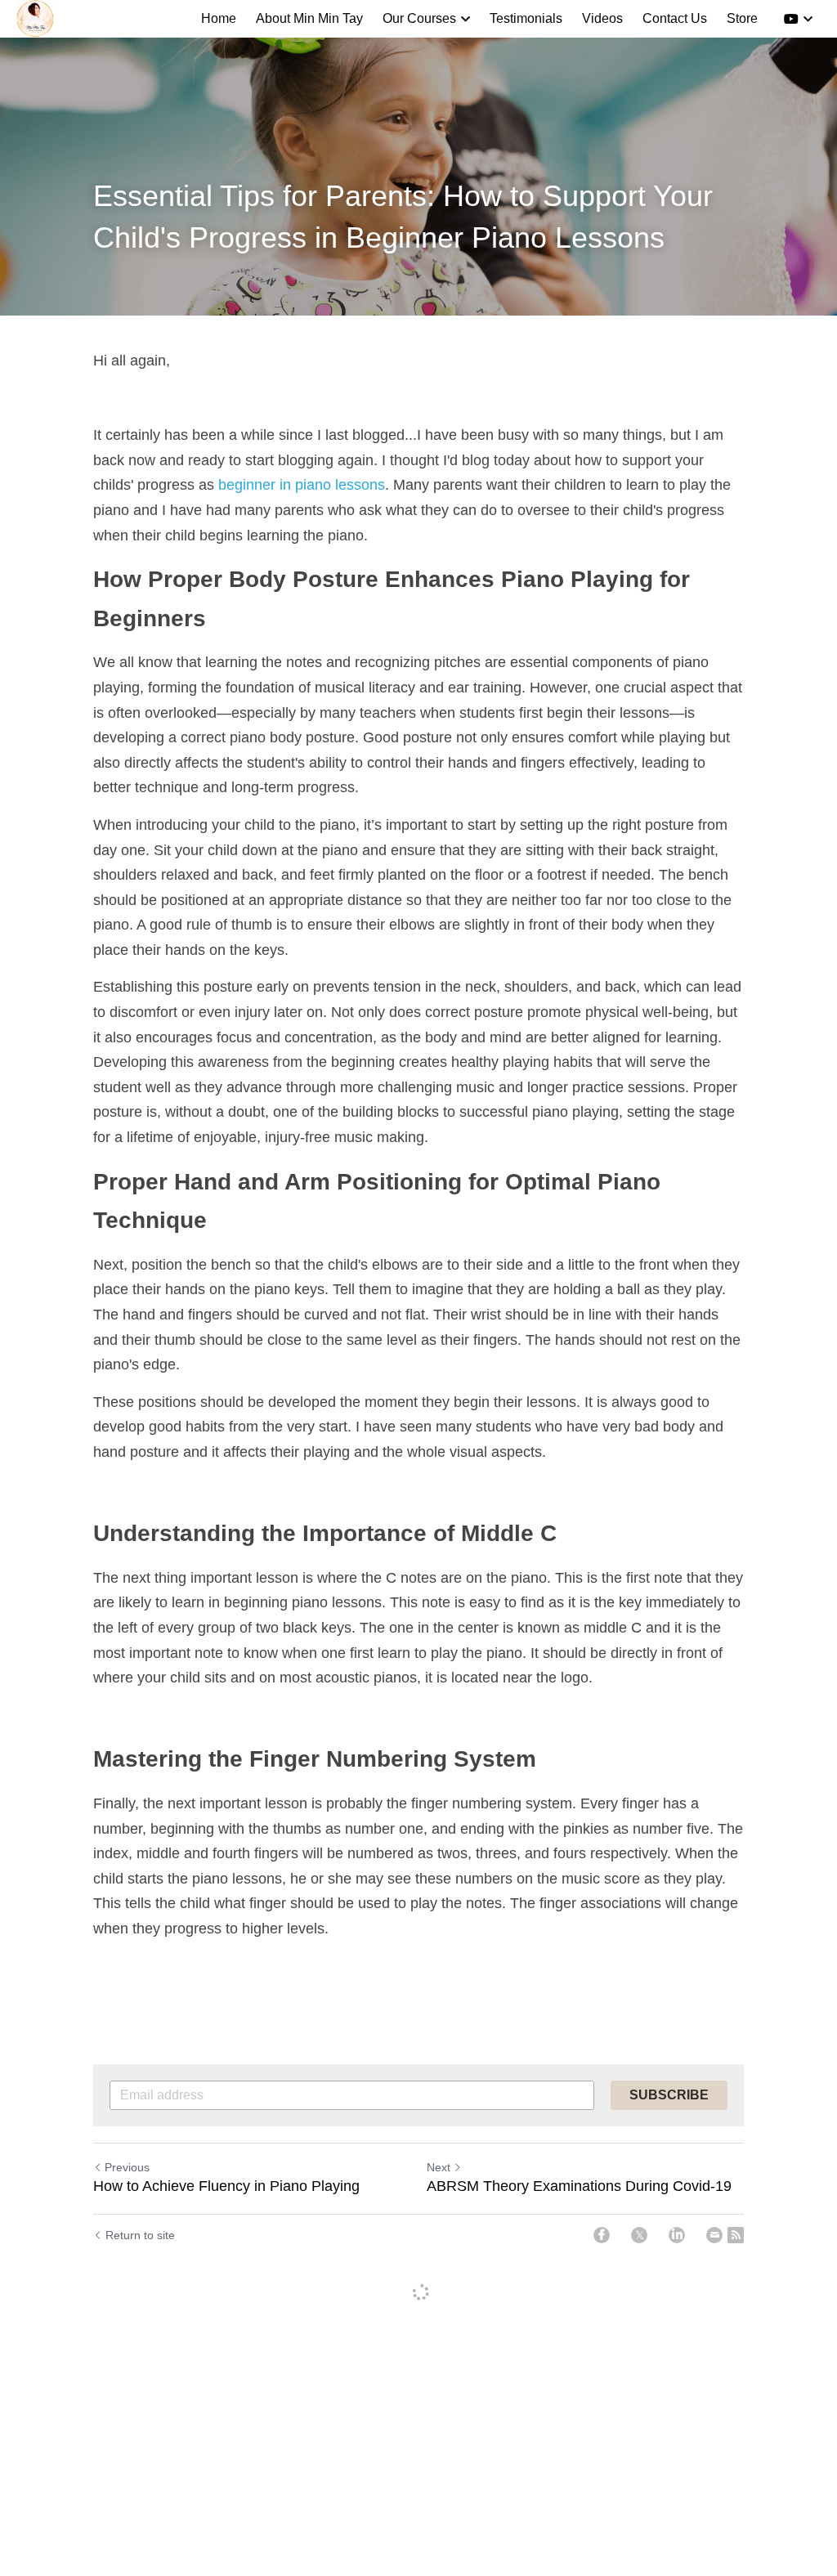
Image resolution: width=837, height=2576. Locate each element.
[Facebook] (602, 2235)
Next (439, 2167)
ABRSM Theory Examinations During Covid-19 (579, 2186)
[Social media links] (791, 19)
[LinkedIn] (677, 2235)
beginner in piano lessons (302, 485)
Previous (127, 2167)
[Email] (714, 2235)
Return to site (140, 2235)
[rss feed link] (736, 2235)
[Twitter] (639, 2235)
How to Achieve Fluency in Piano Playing (226, 2186)
